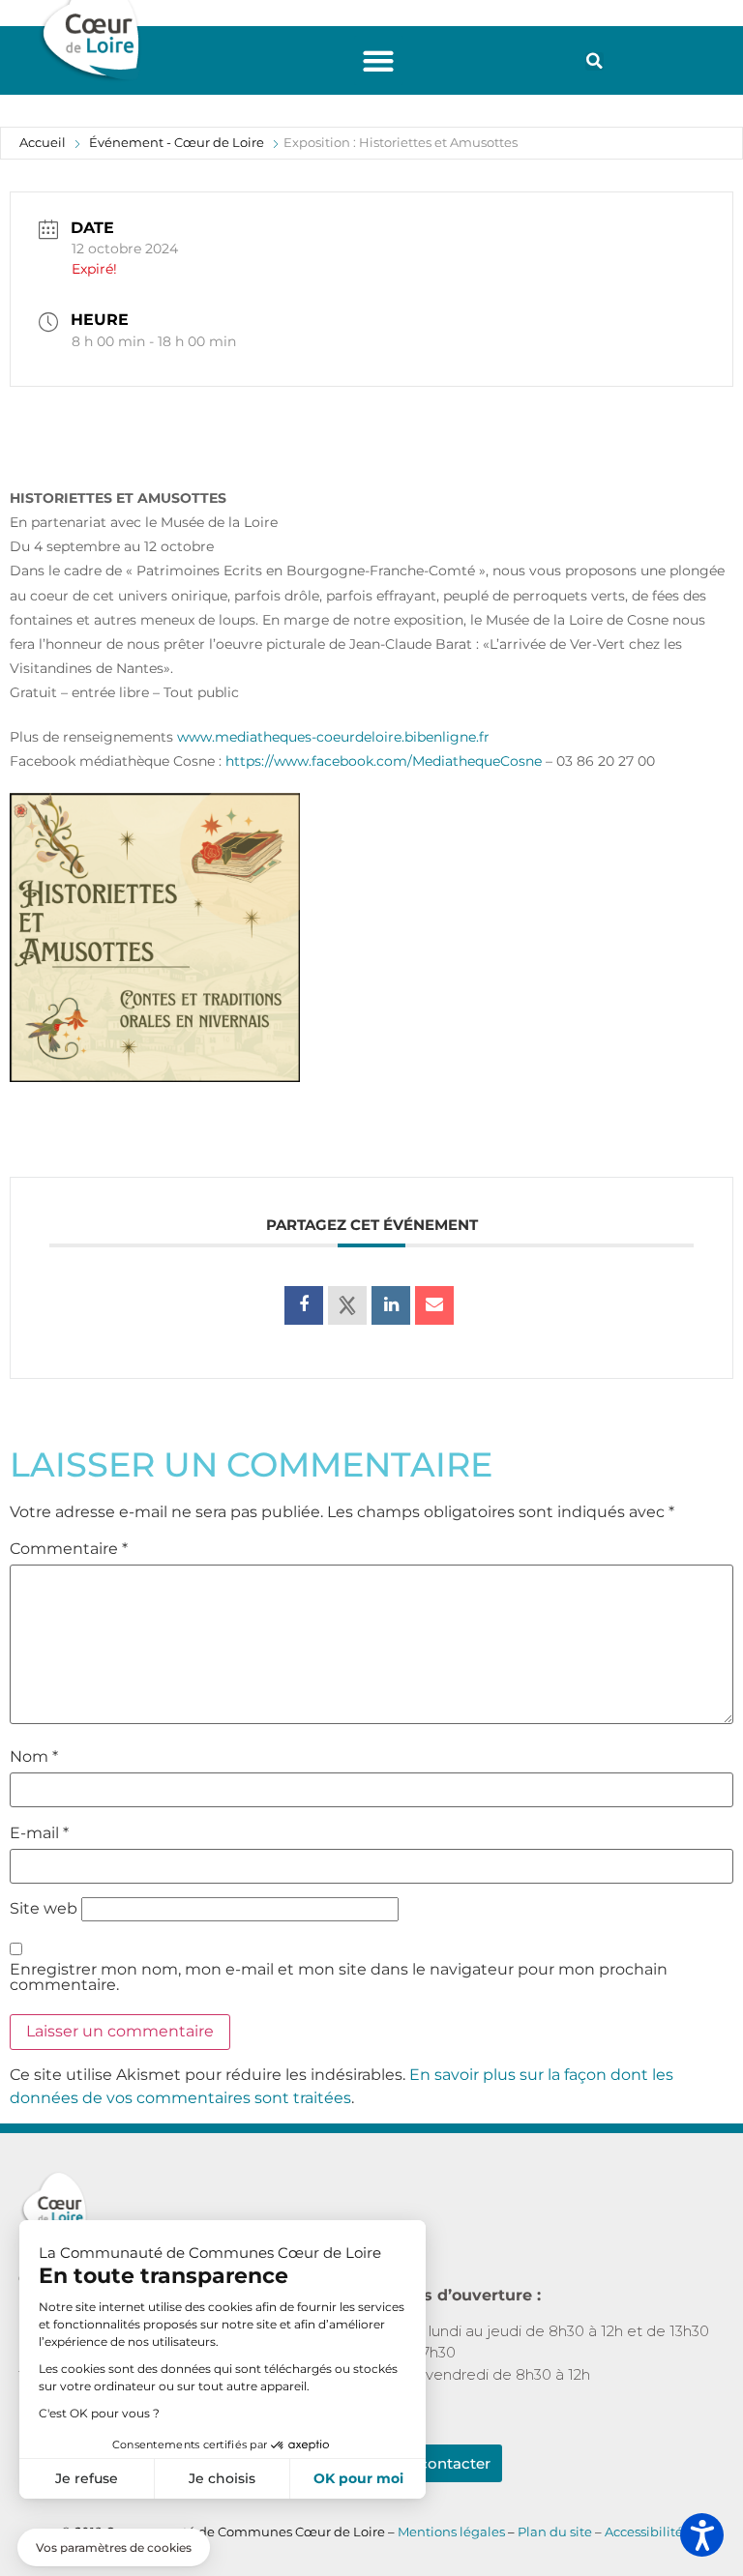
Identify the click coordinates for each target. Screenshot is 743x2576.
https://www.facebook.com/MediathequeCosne (384, 761)
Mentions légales (451, 2532)
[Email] (434, 1305)
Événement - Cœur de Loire (177, 142)
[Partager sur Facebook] (304, 1305)
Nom (34, 1757)
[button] (379, 60)
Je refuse (87, 2478)
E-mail (39, 1833)
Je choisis (222, 2478)
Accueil (43, 142)
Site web (44, 1909)
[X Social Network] (347, 1305)
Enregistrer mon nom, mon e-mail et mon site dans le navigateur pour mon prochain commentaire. (339, 1977)
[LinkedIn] (391, 1305)
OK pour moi (358, 2478)
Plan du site (556, 2532)
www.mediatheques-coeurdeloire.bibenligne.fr (333, 737)
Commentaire (69, 1549)
